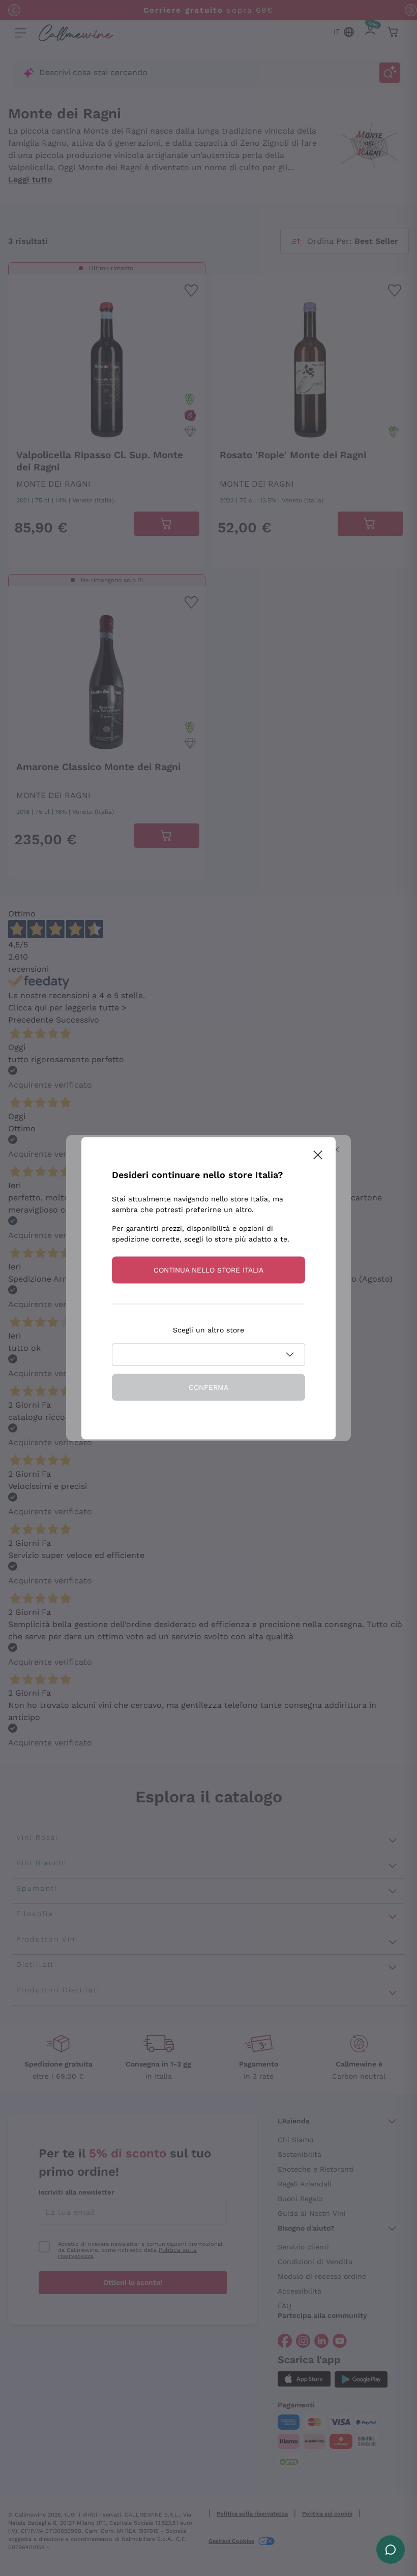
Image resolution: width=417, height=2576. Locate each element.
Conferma (208, 1387)
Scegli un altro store (208, 1329)
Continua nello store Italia (208, 1269)
